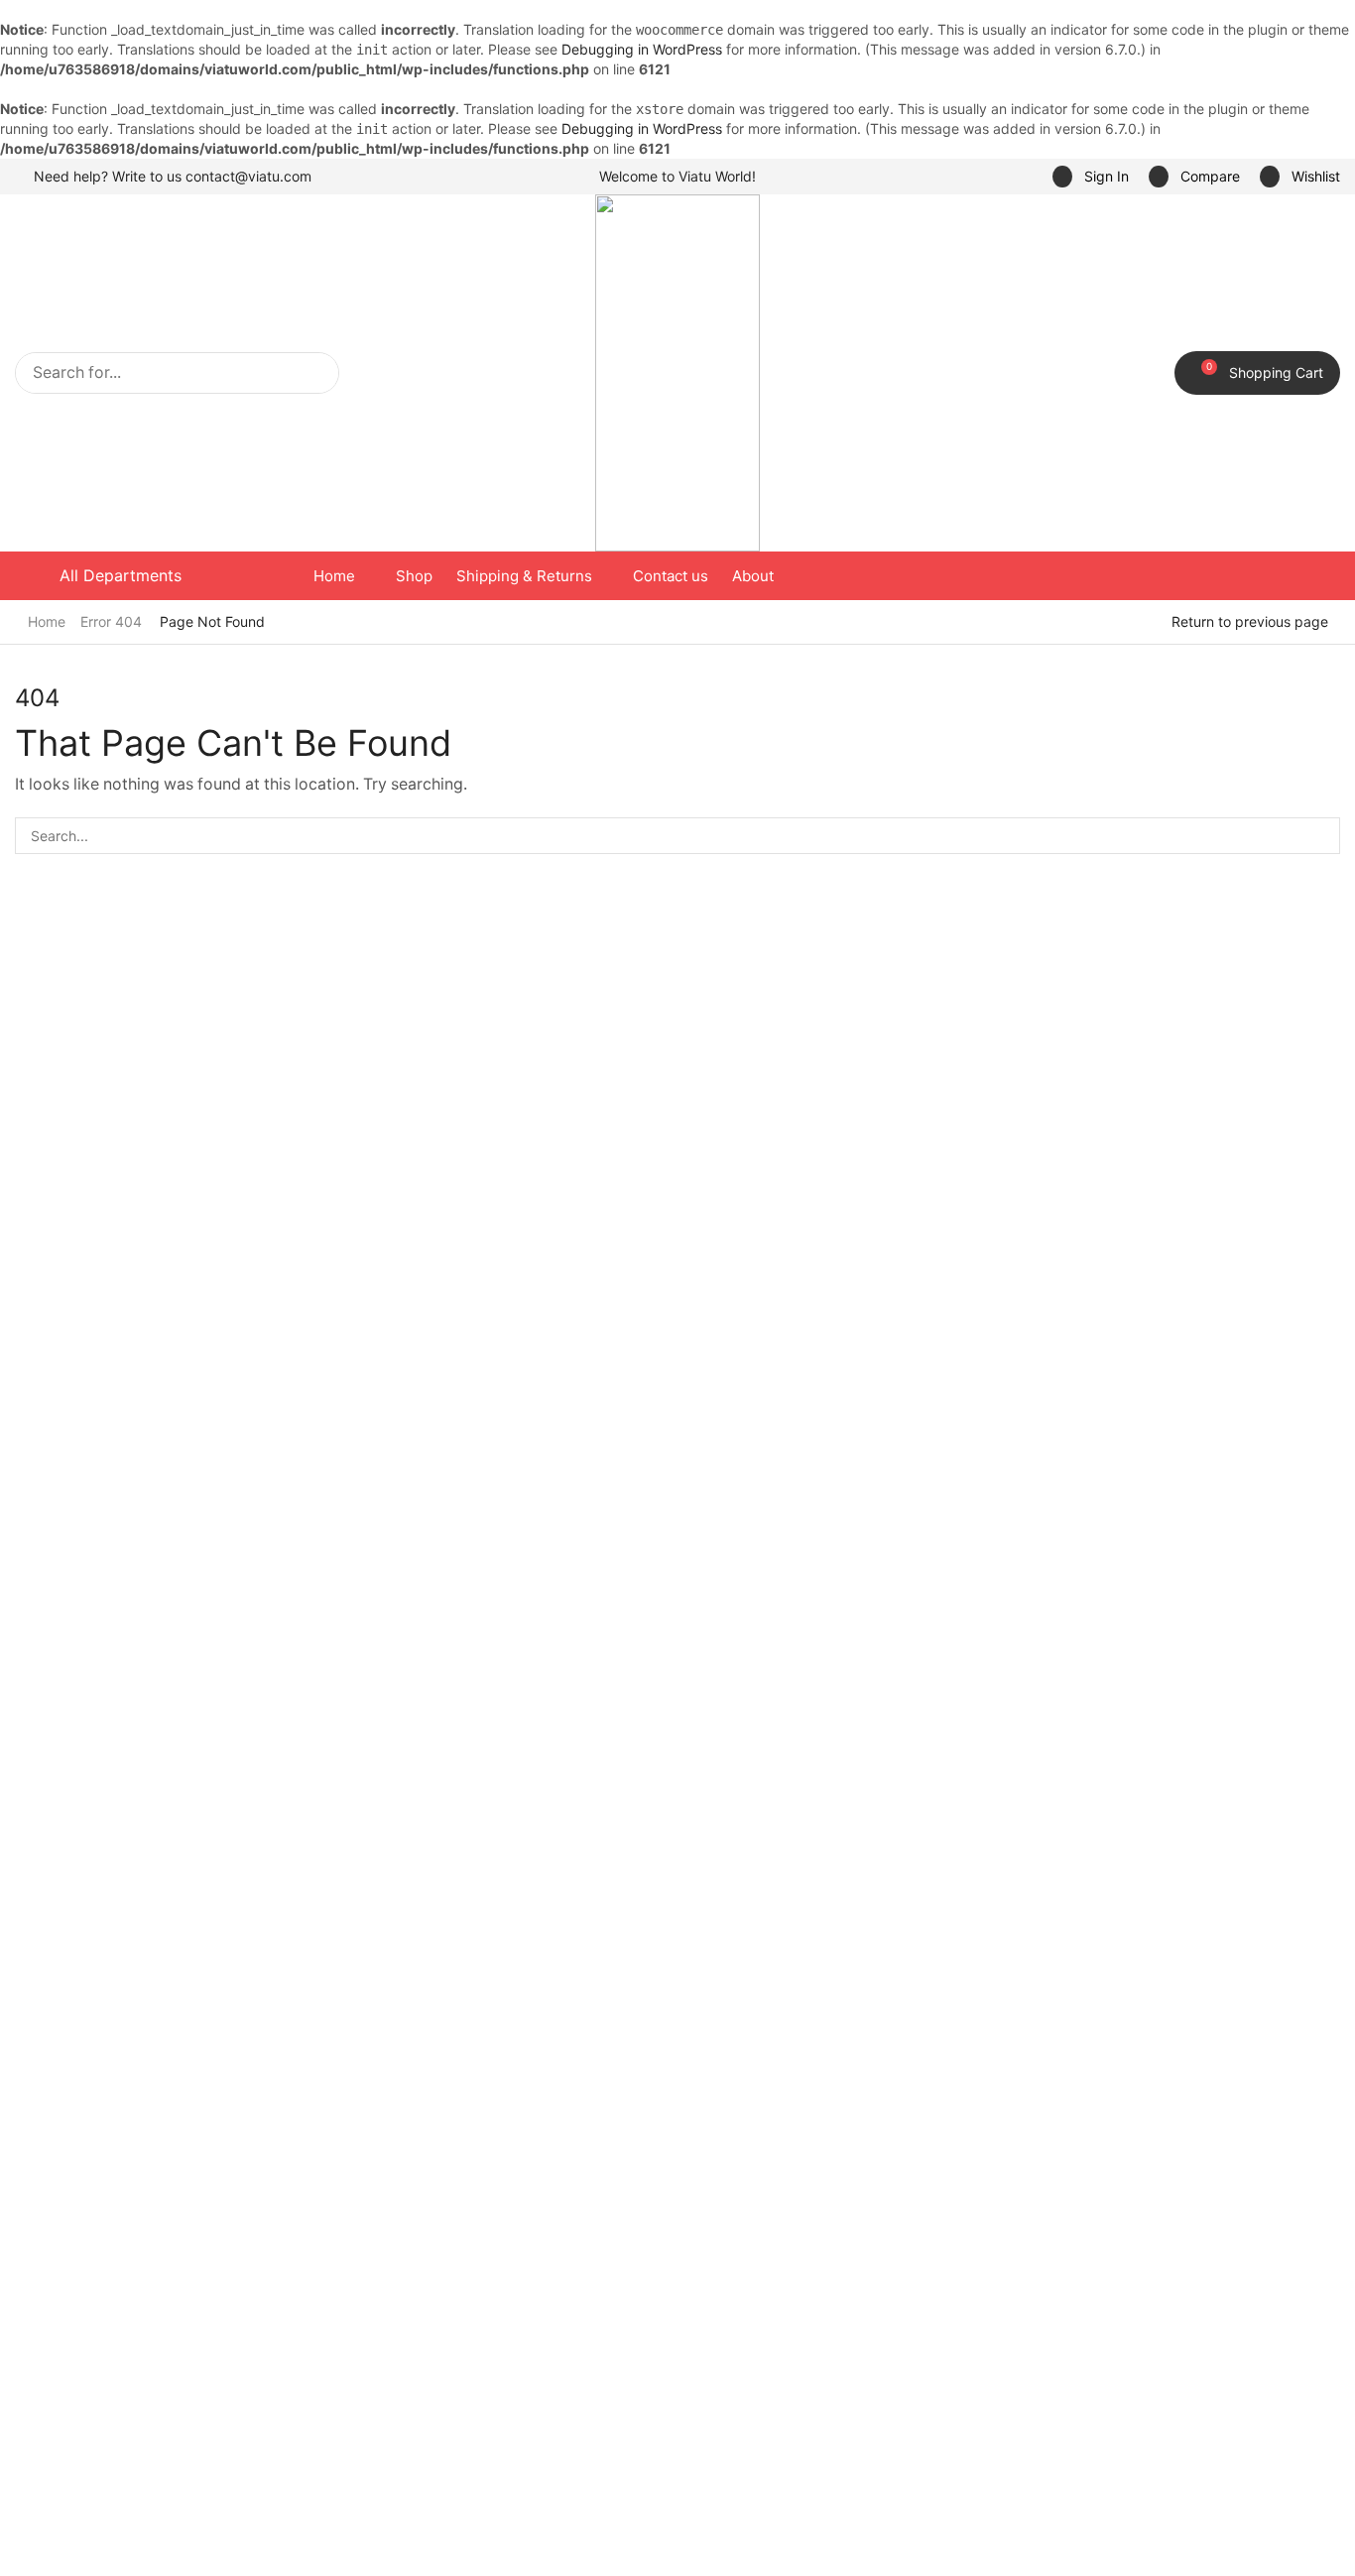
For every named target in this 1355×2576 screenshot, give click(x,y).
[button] (1091, 177)
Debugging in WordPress (642, 49)
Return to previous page (1250, 621)
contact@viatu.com (248, 176)
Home (47, 621)
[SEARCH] (1322, 836)
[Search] (318, 373)
